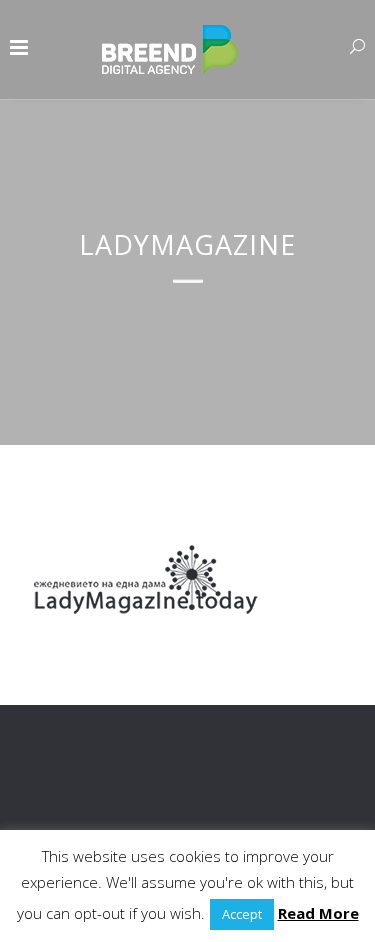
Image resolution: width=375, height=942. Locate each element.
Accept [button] (242, 914)
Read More (318, 913)
